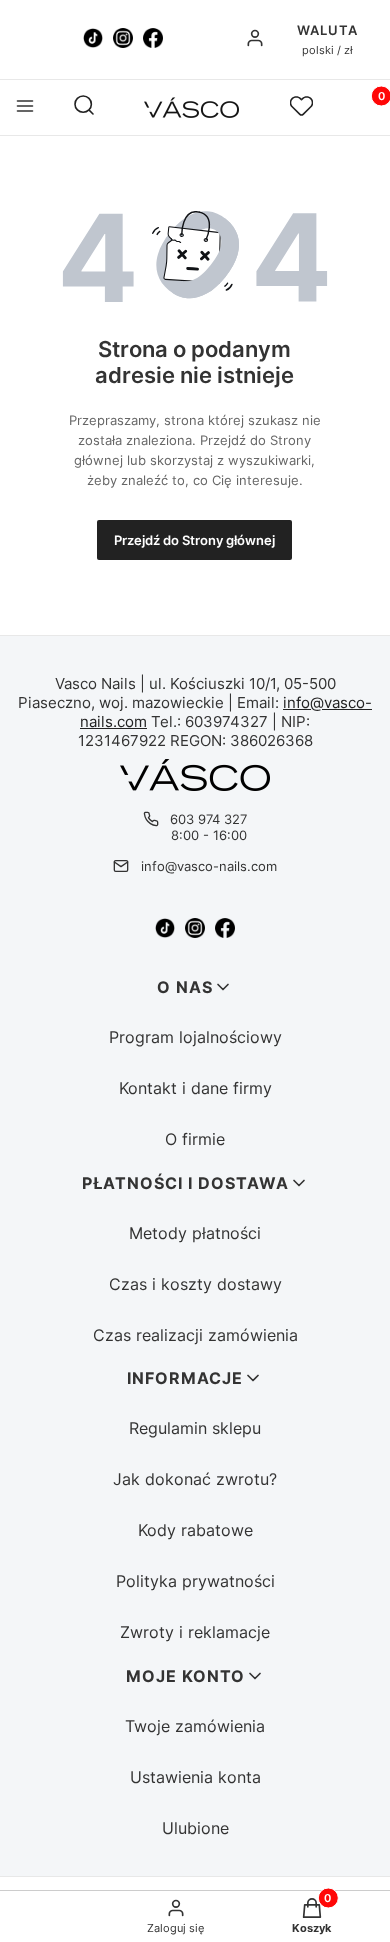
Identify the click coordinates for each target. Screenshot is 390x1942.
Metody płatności (195, 1233)
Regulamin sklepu (195, 1428)
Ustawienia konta (195, 1777)
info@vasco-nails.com (209, 866)
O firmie (195, 1139)
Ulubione (195, 1828)
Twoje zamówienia (195, 1726)
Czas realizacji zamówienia (195, 1335)
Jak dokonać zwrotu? (195, 1479)
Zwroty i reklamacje (195, 1632)
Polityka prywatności (195, 1581)
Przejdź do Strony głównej (194, 540)
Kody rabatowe (195, 1530)
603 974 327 (208, 819)
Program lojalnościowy (195, 1037)
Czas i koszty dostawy (195, 1284)
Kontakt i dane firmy (195, 1088)
